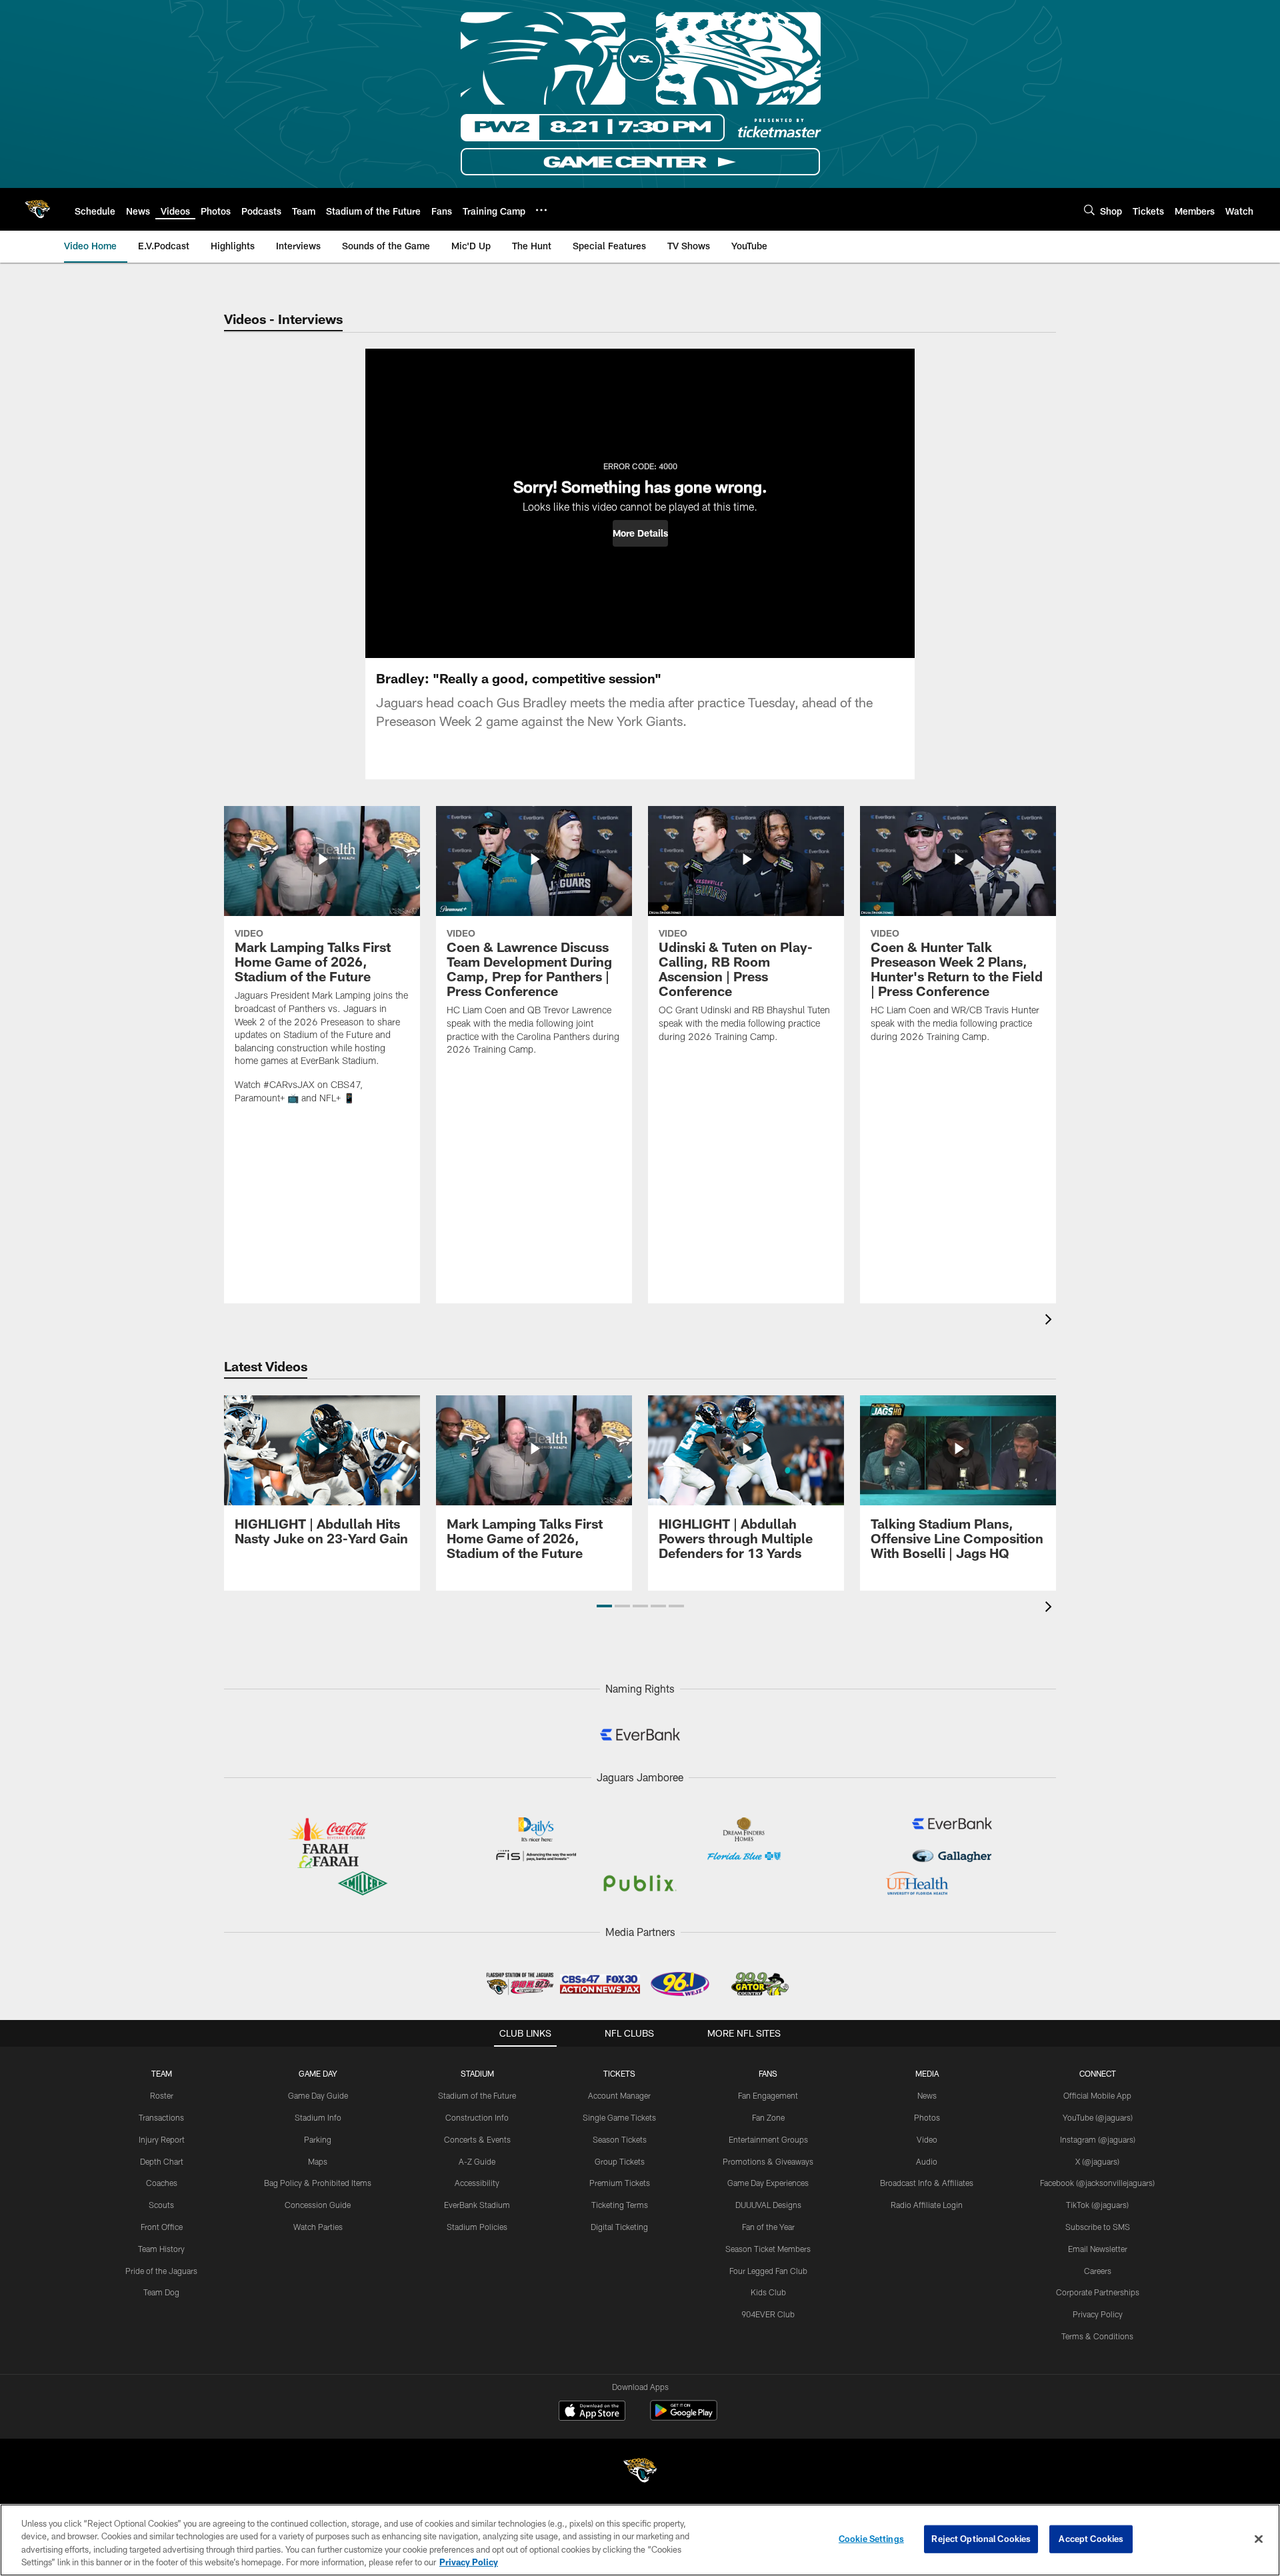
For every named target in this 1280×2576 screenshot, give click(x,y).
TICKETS (619, 2073)
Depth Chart (162, 2161)
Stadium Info (318, 2117)
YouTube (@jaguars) (1098, 2117)
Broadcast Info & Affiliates (927, 2183)
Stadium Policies (477, 2227)
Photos (927, 2117)
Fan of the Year (768, 2227)
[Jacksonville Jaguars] (640, 2472)
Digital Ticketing (619, 2227)
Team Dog (161, 2292)
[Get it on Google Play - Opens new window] (684, 2417)
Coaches (162, 2183)
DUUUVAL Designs (768, 2205)
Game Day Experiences (768, 2183)
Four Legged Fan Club (768, 2271)
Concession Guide (318, 2205)
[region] (640, 2540)
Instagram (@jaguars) (1098, 2139)
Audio (927, 2161)
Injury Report (162, 2139)
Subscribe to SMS (1098, 2227)
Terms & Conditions (1097, 2336)
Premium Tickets (620, 2183)
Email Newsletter (1098, 2249)
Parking (318, 2139)
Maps (318, 2161)
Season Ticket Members (768, 2249)
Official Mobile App (1097, 2095)
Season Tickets (620, 2139)
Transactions (161, 2117)
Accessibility (477, 2183)
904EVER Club (768, 2314)
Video (927, 2139)
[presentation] (1051, 1321)
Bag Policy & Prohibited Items (318, 2183)
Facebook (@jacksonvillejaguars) (1097, 2183)
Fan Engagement (768, 2095)
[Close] (1259, 2539)
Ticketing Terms (620, 2205)
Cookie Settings (871, 2539)
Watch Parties (318, 2227)
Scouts (161, 2205)
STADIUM (477, 2073)
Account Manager (619, 2095)
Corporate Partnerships (1098, 2292)
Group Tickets (620, 2161)
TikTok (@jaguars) (1097, 2205)
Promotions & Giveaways (768, 2161)
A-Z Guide (477, 2161)
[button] (640, 533)
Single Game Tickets (619, 2117)
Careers (1098, 2271)
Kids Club (768, 2292)
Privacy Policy (1098, 2314)
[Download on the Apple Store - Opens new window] (592, 2412)
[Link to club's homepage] (37, 209)
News (927, 2095)
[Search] (1089, 210)
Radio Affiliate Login (927, 2205)
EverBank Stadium (477, 2205)
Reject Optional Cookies (981, 2539)
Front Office (162, 2227)
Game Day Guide (318, 2095)
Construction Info (477, 2117)
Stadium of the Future (477, 2095)
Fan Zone (768, 2117)
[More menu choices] (541, 210)
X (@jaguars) (1097, 2161)
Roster (162, 2095)
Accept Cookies (1091, 2539)
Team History (161, 2249)
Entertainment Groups (768, 2139)
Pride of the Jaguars (161, 2271)
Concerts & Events (477, 2139)
